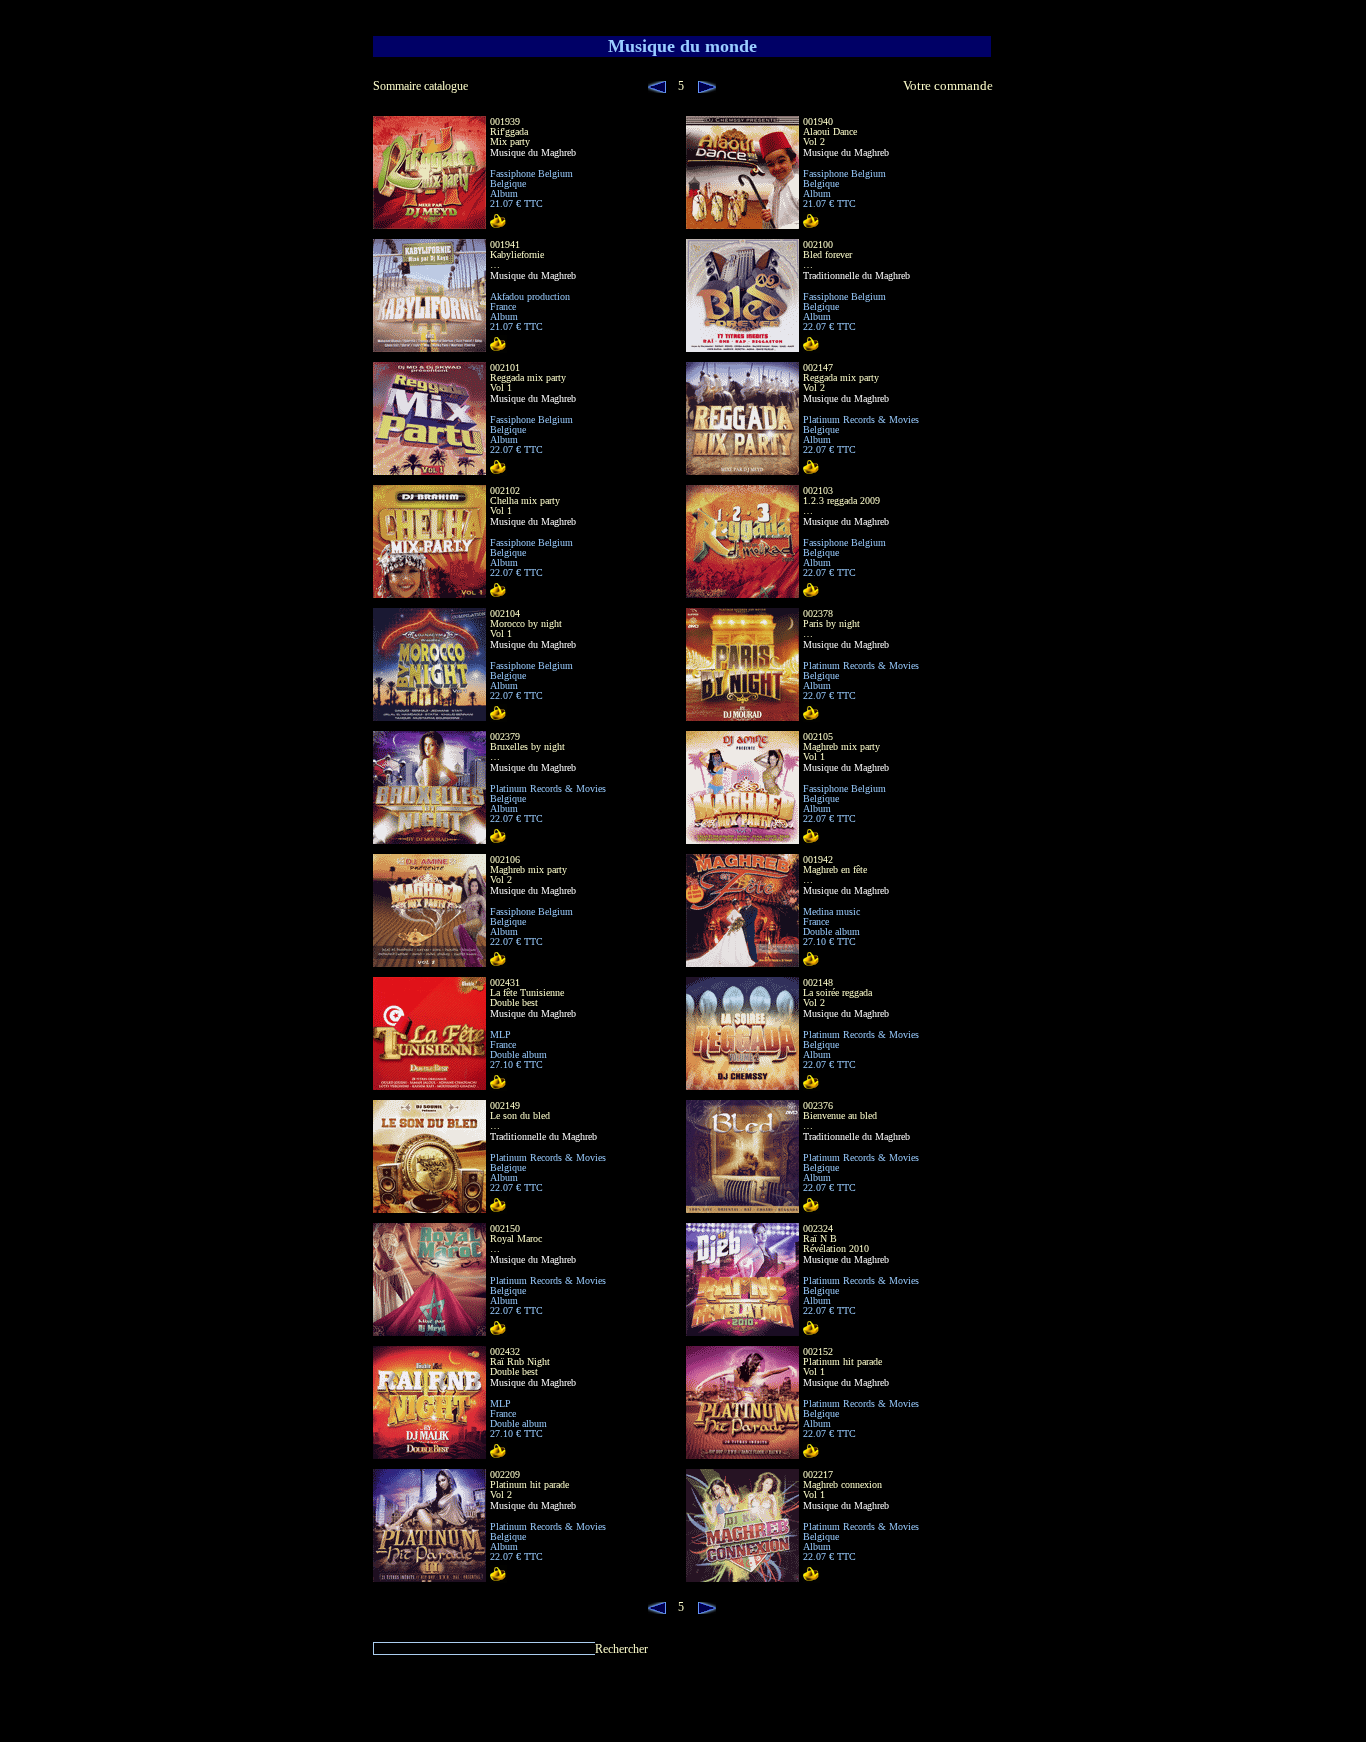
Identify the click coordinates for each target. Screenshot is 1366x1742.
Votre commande (948, 86)
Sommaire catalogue (420, 86)
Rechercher (621, 1649)
